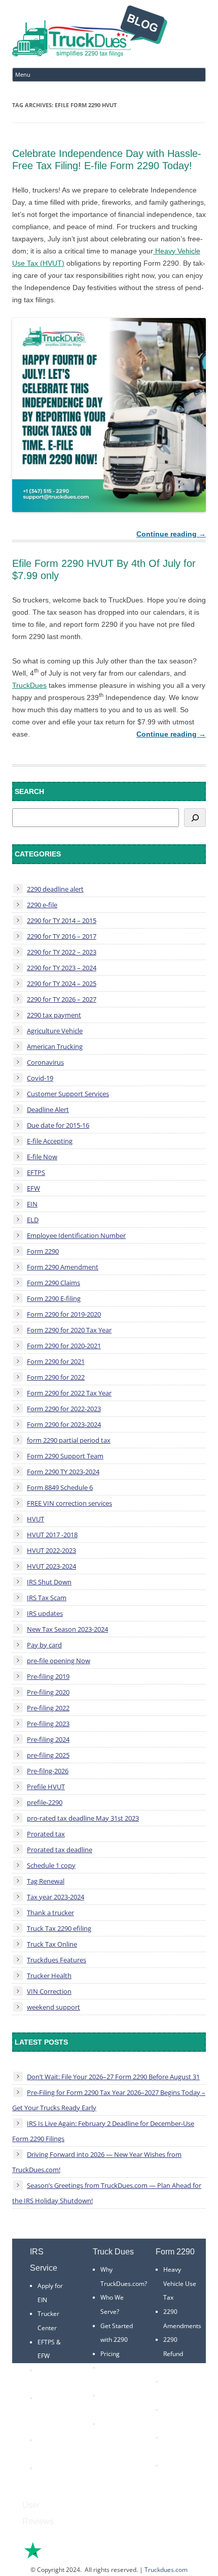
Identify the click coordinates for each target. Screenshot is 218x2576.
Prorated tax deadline (60, 1850)
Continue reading (171, 534)
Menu (23, 74)
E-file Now (42, 1157)
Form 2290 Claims (53, 1283)
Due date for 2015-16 (58, 1125)
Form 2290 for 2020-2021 (64, 1346)
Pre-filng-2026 (48, 1771)
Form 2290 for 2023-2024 (64, 1424)
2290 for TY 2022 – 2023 (62, 952)
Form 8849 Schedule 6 (60, 1487)
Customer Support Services (68, 1094)
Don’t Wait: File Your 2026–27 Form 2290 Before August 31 (113, 2077)
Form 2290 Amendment (63, 1267)
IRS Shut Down (49, 1582)
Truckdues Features (57, 1960)
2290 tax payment (54, 1015)
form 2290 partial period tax (69, 1440)
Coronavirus (45, 1062)
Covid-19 (40, 1078)
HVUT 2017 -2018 (52, 1535)
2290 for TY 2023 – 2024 (62, 968)
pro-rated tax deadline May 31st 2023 (83, 1818)
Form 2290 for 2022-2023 (64, 1409)
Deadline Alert (48, 1109)
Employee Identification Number (76, 1235)
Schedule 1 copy (51, 1865)
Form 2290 (43, 1251)
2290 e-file (42, 905)
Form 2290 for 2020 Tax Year (69, 1330)
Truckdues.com (166, 2570)
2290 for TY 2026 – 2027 (62, 999)
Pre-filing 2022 (48, 1708)
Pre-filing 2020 (48, 1692)
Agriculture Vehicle (55, 1031)
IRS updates (45, 1613)
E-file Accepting (50, 1141)
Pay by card (44, 1645)
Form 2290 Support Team (65, 1456)
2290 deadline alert (55, 889)
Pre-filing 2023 (48, 1724)
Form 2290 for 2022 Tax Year (69, 1393)
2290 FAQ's (53, 2468)
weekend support (53, 2007)
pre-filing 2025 (48, 1755)
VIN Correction (49, 1991)
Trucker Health (49, 1976)
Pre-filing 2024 (48, 1739)
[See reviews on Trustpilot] (60, 2557)
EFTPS (36, 1172)
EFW (33, 1188)
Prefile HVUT (46, 1787)
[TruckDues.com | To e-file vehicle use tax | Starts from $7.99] (90, 33)
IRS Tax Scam (47, 1598)
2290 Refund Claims (173, 2354)
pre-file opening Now (59, 1661)
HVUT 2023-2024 (51, 1566)
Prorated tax (46, 1834)
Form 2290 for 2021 (56, 1361)
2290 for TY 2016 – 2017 (62, 936)
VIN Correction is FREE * (115, 2438)
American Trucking (55, 1046)
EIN (32, 1204)
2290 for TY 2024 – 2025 (62, 983)
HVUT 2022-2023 (51, 1550)
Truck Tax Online (52, 1944)
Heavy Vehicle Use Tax (180, 2283)
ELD (33, 1220)
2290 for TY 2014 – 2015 (62, 920)
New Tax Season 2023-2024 (67, 1629)
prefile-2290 (45, 1802)
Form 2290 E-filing (54, 1298)
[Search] (195, 818)
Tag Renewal (46, 1881)
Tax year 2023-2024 (56, 1897)
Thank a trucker (50, 1913)
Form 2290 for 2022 (56, 1377)
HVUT (35, 1519)
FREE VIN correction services (69, 1503)
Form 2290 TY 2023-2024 (63, 1472)
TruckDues (29, 685)
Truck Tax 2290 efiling (59, 1928)
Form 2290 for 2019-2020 (64, 1314)
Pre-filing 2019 (48, 1676)
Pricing (110, 2354)
